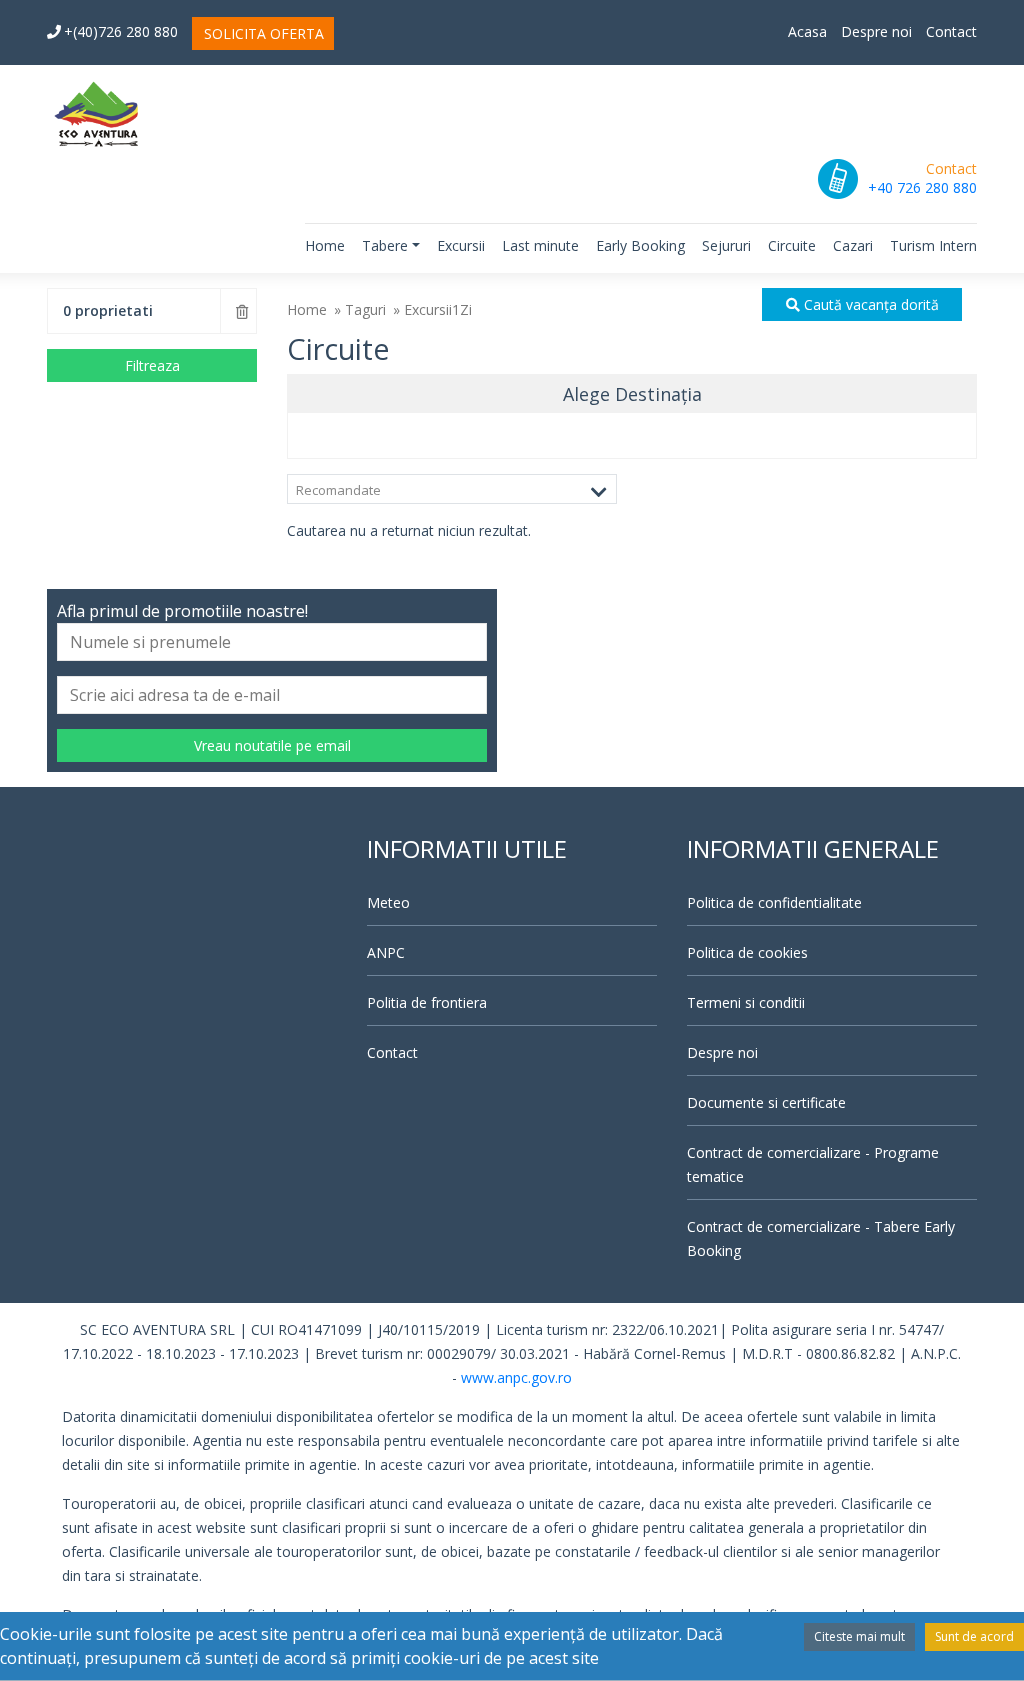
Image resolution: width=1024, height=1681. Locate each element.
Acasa (807, 31)
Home (325, 245)
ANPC (386, 952)
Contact (951, 31)
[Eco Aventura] (97, 113)
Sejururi (726, 245)
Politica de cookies (747, 952)
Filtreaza (152, 365)
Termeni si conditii (746, 1002)
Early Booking (640, 245)
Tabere (385, 245)
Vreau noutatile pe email (272, 745)
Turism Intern (933, 245)
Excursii (461, 245)
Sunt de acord (974, 1636)
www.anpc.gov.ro (516, 1377)
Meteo (388, 902)
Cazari (853, 245)
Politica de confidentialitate (774, 902)
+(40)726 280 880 (121, 31)
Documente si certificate (766, 1102)
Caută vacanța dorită (869, 304)
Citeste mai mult (859, 1636)
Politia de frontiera (427, 1002)
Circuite (792, 245)
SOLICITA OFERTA (264, 33)
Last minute (540, 245)
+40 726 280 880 (922, 187)
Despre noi (876, 31)
